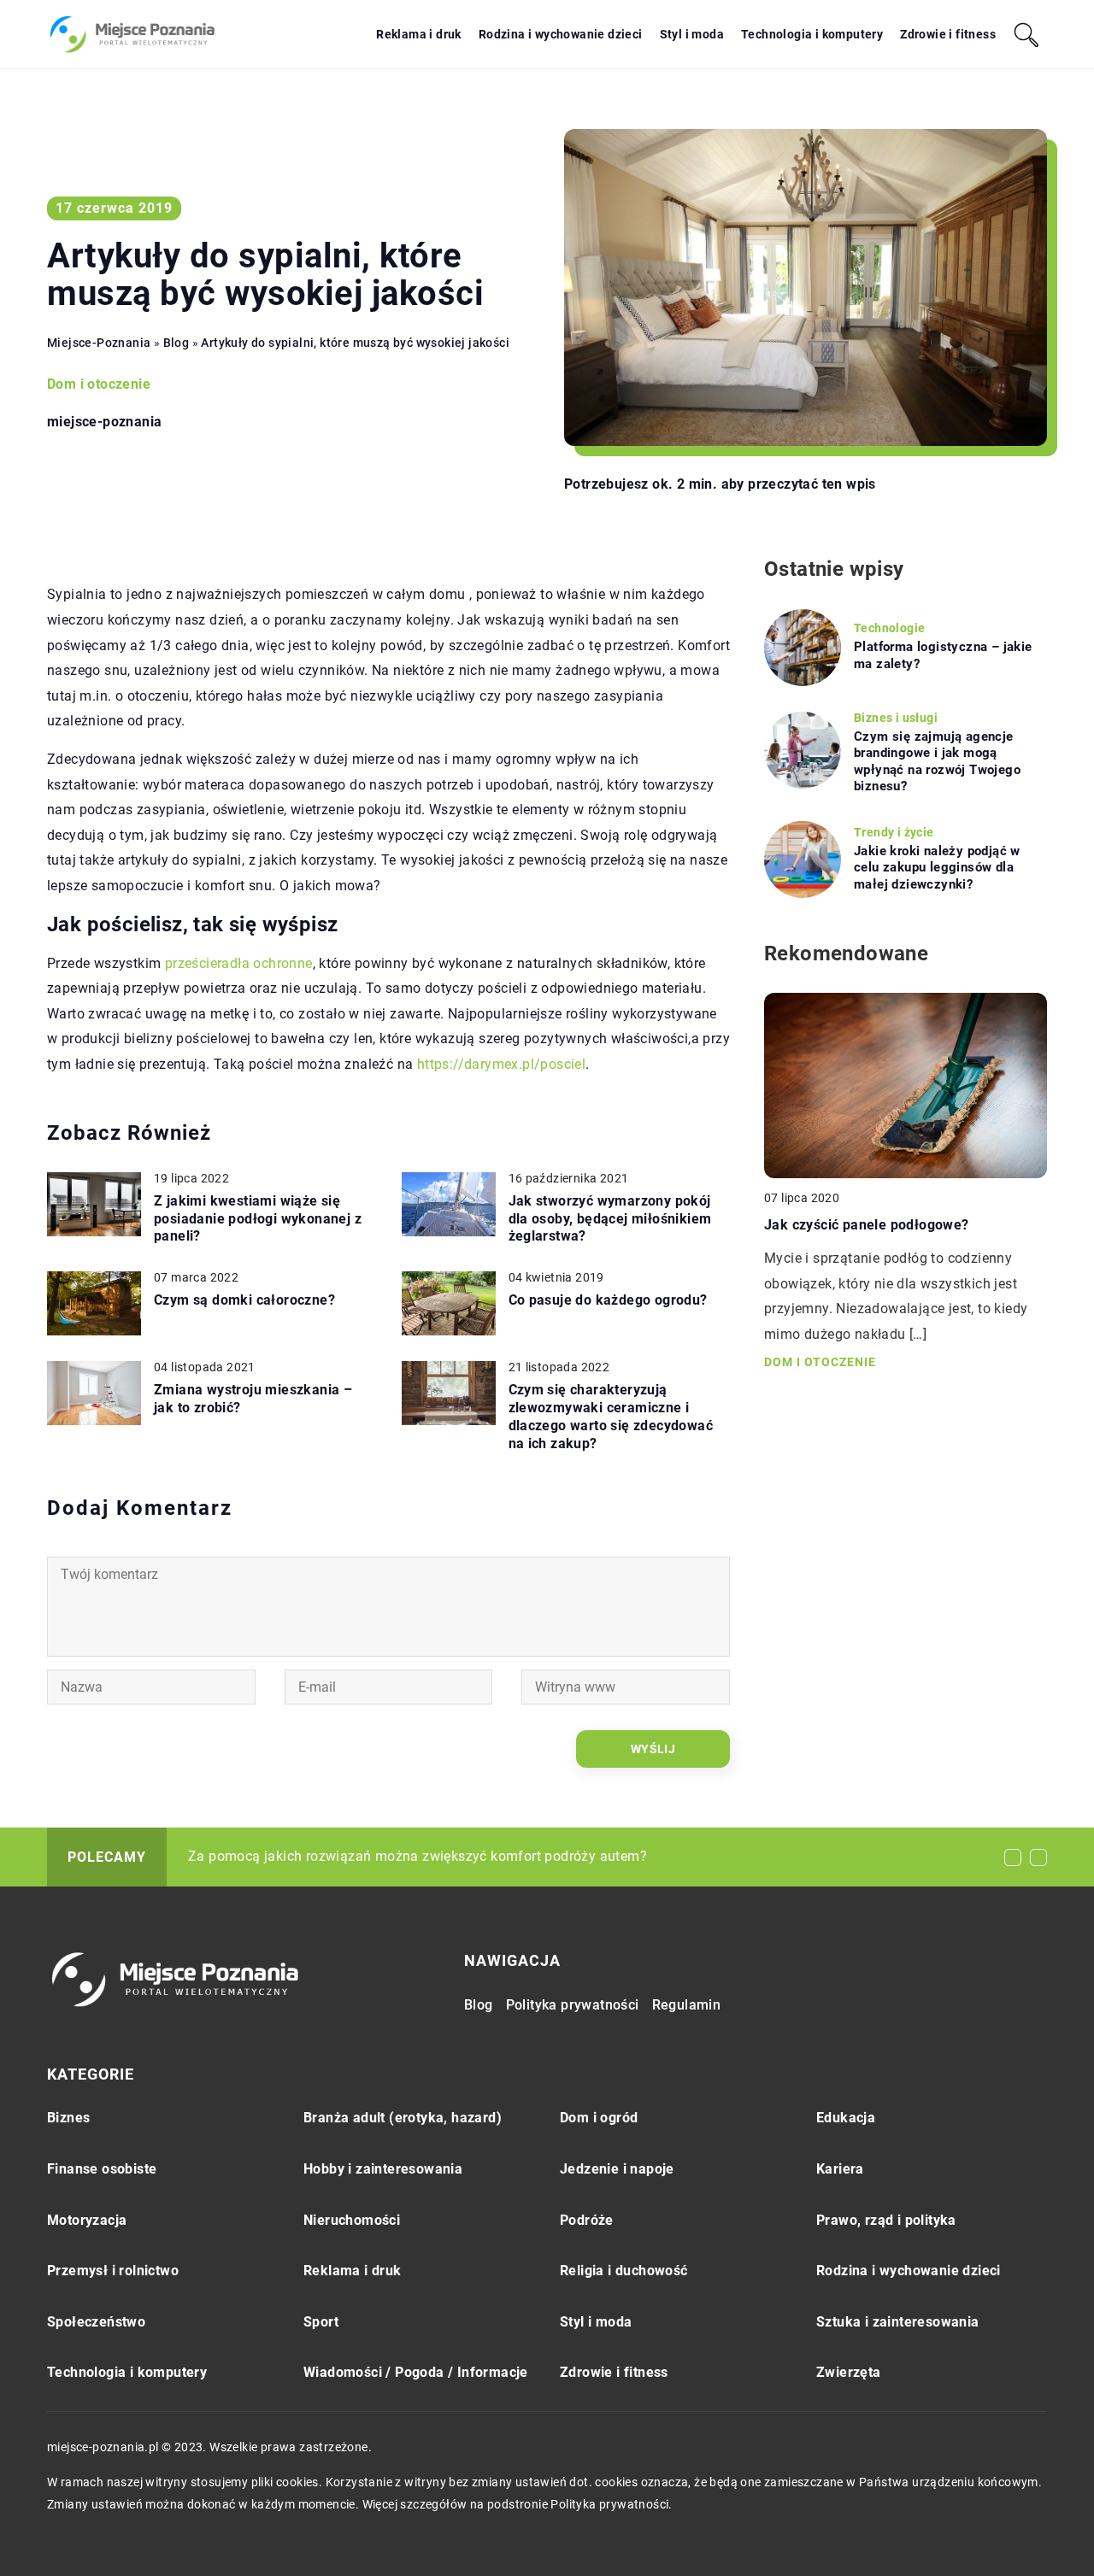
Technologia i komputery (812, 34)
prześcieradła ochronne (239, 963)
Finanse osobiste (102, 2169)
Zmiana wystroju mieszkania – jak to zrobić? (253, 1399)
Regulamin (687, 2005)
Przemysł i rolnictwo (113, 2271)
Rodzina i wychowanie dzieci (561, 34)
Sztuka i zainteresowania (898, 2322)
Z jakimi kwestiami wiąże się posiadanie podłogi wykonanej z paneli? (258, 1219)
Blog (479, 2005)
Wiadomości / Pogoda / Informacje (416, 2372)
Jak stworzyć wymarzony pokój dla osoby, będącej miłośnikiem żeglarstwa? (610, 1219)
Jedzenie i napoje (617, 2169)
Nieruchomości (352, 2220)
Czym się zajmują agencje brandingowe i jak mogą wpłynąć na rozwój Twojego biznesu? (937, 762)
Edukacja (846, 2118)
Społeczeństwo (96, 2322)
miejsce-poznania (104, 422)
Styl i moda (692, 34)
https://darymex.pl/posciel (501, 1064)
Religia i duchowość (624, 2271)
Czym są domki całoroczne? (244, 1300)
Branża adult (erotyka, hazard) (403, 2118)
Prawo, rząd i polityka (886, 2220)
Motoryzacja (87, 2220)
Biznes (68, 2118)
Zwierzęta (849, 2372)
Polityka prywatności (573, 2005)
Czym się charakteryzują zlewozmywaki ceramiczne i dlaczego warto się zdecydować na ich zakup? (611, 1416)
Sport (321, 2322)
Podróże (587, 2220)
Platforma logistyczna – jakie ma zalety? (943, 655)
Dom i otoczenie (99, 384)
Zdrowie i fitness (948, 34)
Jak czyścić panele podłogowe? (867, 1224)
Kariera (840, 2169)
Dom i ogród (599, 2118)
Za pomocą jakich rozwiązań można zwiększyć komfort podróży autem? (418, 1856)
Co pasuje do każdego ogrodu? (608, 1300)
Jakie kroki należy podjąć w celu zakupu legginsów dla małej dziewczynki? (937, 868)
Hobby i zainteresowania (383, 2169)
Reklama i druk (419, 34)
